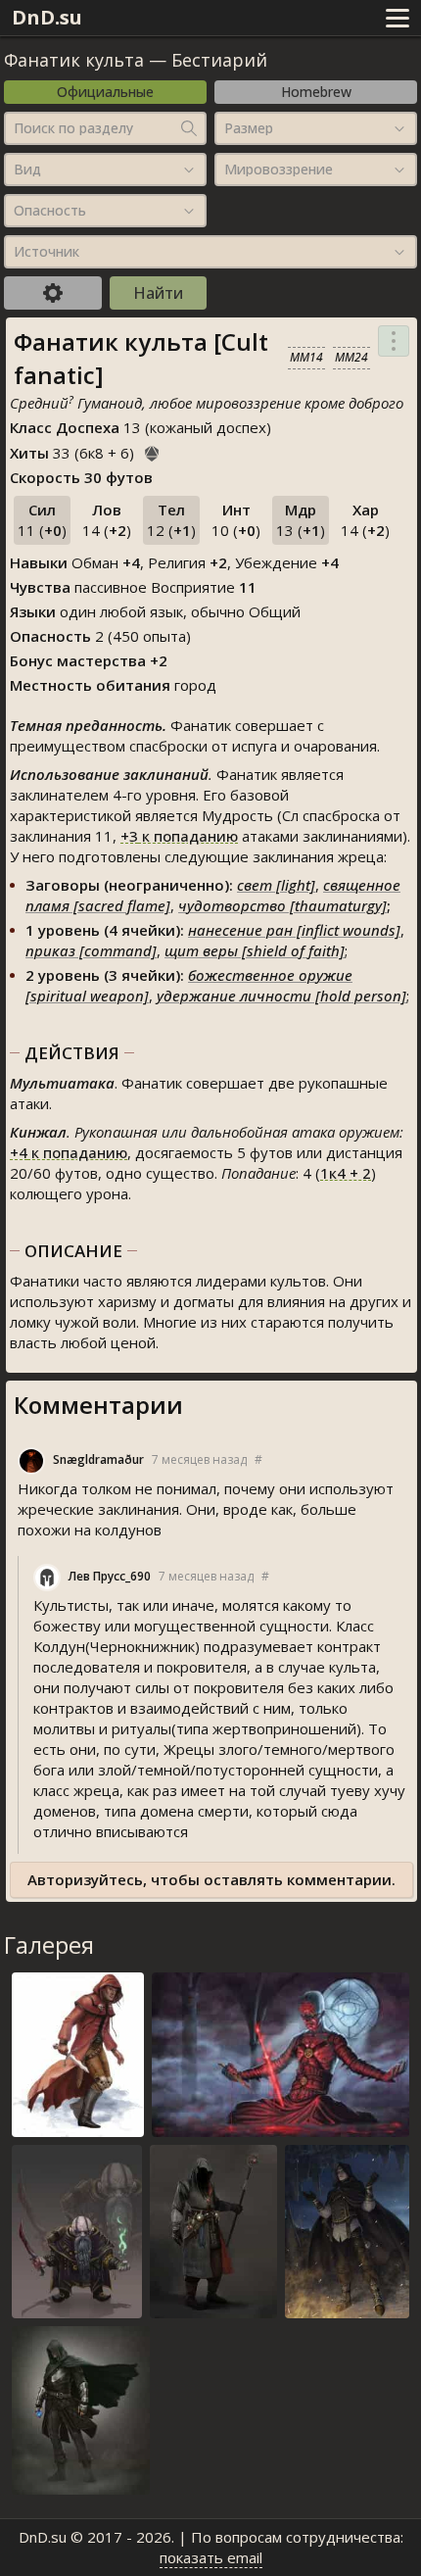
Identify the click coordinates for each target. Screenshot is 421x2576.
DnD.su (47, 17)
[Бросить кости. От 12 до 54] (152, 451)
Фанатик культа (74, 60)
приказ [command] (91, 950)
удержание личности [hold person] (281, 996)
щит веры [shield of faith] (255, 950)
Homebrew (316, 92)
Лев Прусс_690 (110, 1576)
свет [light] (276, 885)
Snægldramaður (98, 1459)
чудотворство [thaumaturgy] (282, 905)
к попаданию (179, 836)
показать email (211, 2557)
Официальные (105, 92)
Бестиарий (219, 60)
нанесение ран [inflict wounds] (294, 930)
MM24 (351, 357)
